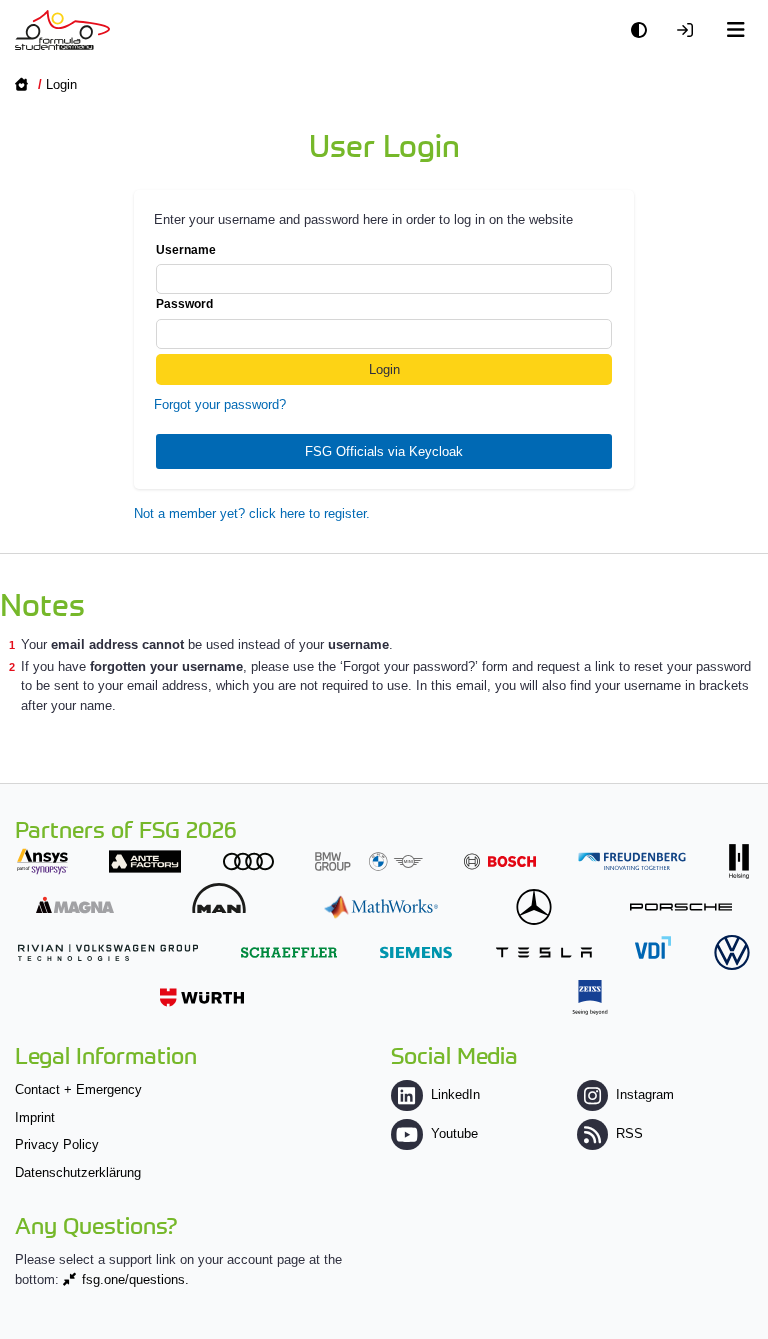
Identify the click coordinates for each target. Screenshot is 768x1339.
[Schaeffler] (289, 952)
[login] (690, 30)
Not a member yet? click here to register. (252, 513)
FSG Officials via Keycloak (384, 451)
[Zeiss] (590, 997)
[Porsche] (681, 906)
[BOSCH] (500, 861)
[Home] (62, 30)
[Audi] (248, 861)
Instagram (645, 1094)
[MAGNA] (75, 904)
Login (61, 84)
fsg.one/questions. (135, 1279)
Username (186, 250)
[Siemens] (416, 952)
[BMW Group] (369, 861)
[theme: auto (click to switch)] (644, 30)
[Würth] (202, 997)
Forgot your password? (220, 404)
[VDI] (653, 947)
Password (184, 304)
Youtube (454, 1133)
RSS (629, 1133)
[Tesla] (544, 952)
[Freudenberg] (632, 861)
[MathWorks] (381, 906)
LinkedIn (455, 1094)
